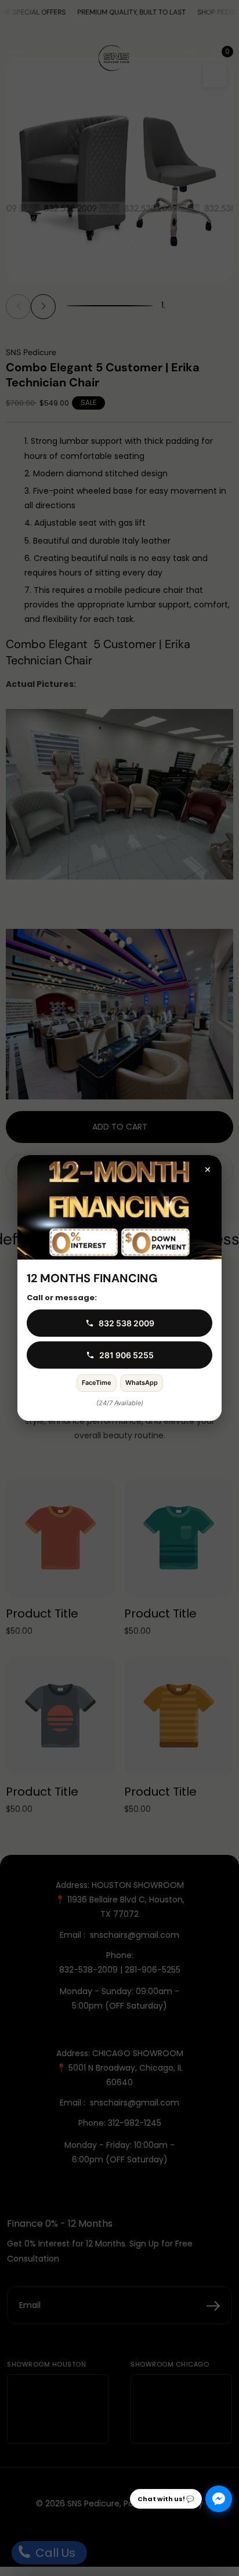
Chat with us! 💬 (166, 2499)
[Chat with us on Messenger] (219, 2499)
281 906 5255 (126, 1355)
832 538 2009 (126, 1323)
